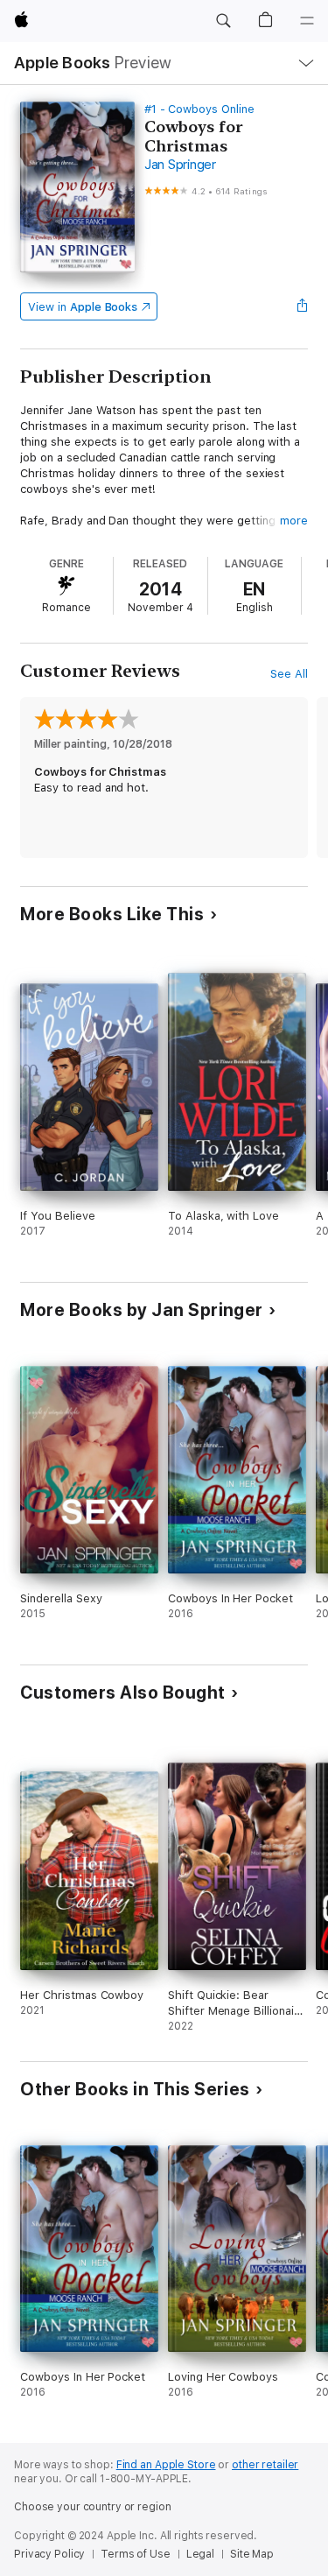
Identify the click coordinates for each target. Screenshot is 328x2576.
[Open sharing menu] (303, 306)
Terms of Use (136, 2554)
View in (83, 307)
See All (289, 674)
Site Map (252, 2554)
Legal (200, 2554)
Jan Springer (180, 165)
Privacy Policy (49, 2554)
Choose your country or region (93, 2507)
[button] (223, 21)
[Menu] (307, 21)
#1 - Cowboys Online (199, 109)
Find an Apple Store (166, 2465)
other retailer (265, 2465)
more (294, 521)
